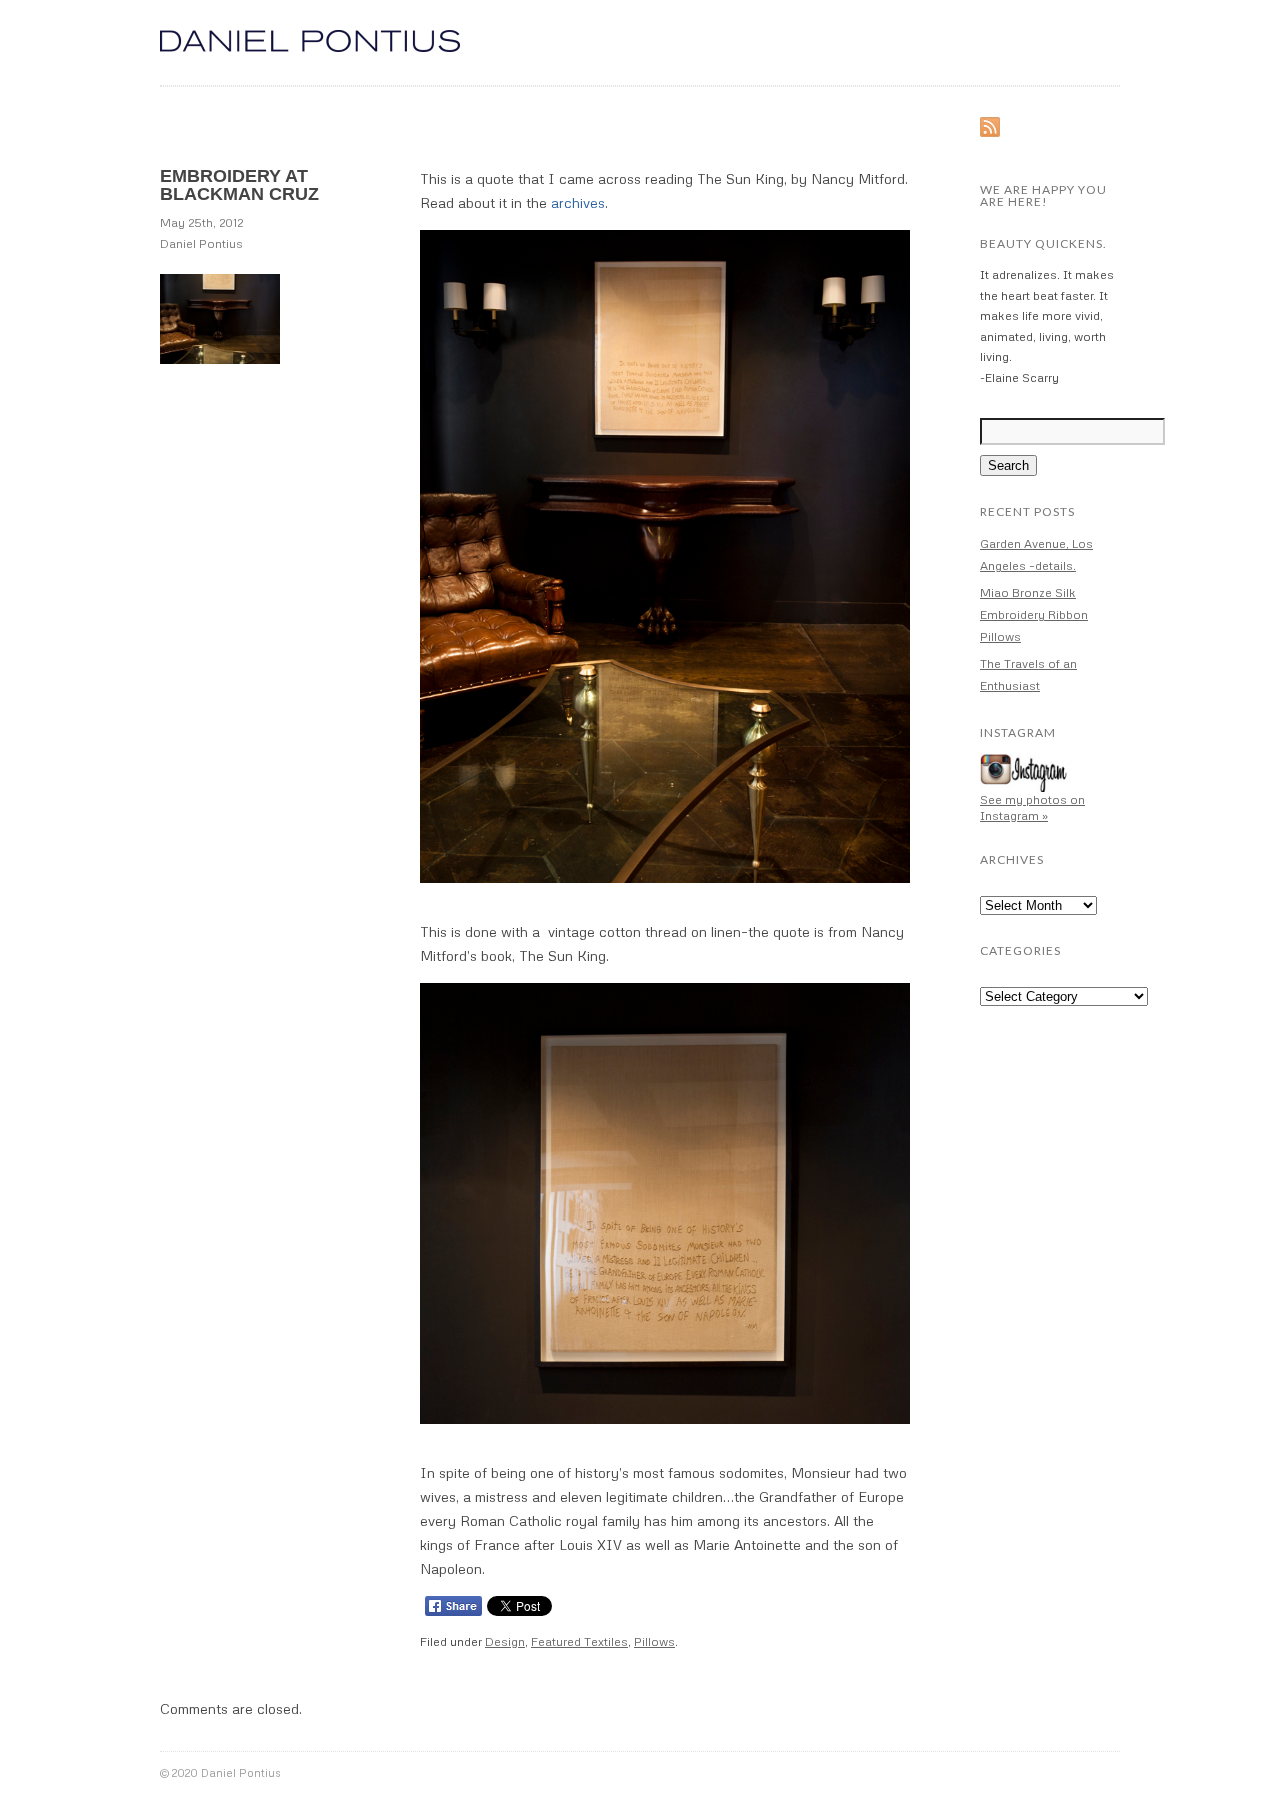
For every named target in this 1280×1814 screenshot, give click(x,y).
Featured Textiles (579, 1641)
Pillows (654, 1641)
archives (578, 202)
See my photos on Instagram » (1032, 807)
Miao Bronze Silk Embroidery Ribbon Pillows (1034, 614)
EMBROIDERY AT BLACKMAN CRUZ (239, 185)
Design (505, 1641)
